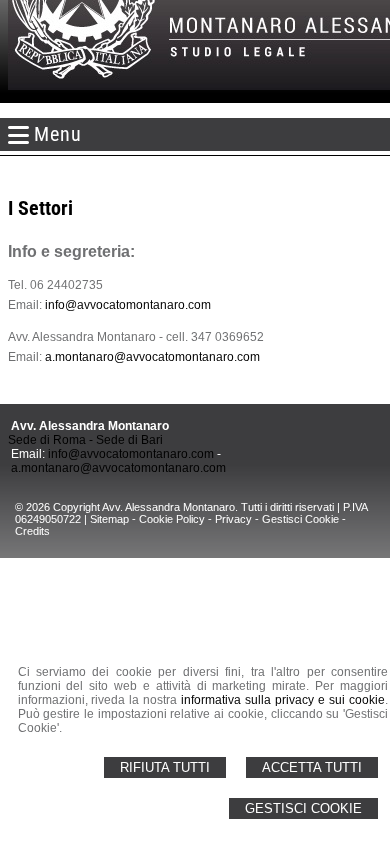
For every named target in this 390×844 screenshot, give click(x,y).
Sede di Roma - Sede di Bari (85, 440)
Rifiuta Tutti (165, 767)
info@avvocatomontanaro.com (128, 305)
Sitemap (109, 519)
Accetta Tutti (312, 767)
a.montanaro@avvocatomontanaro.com (152, 357)
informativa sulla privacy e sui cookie (283, 700)
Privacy (233, 519)
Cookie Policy (172, 519)
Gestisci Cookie (303, 808)
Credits (32, 531)
